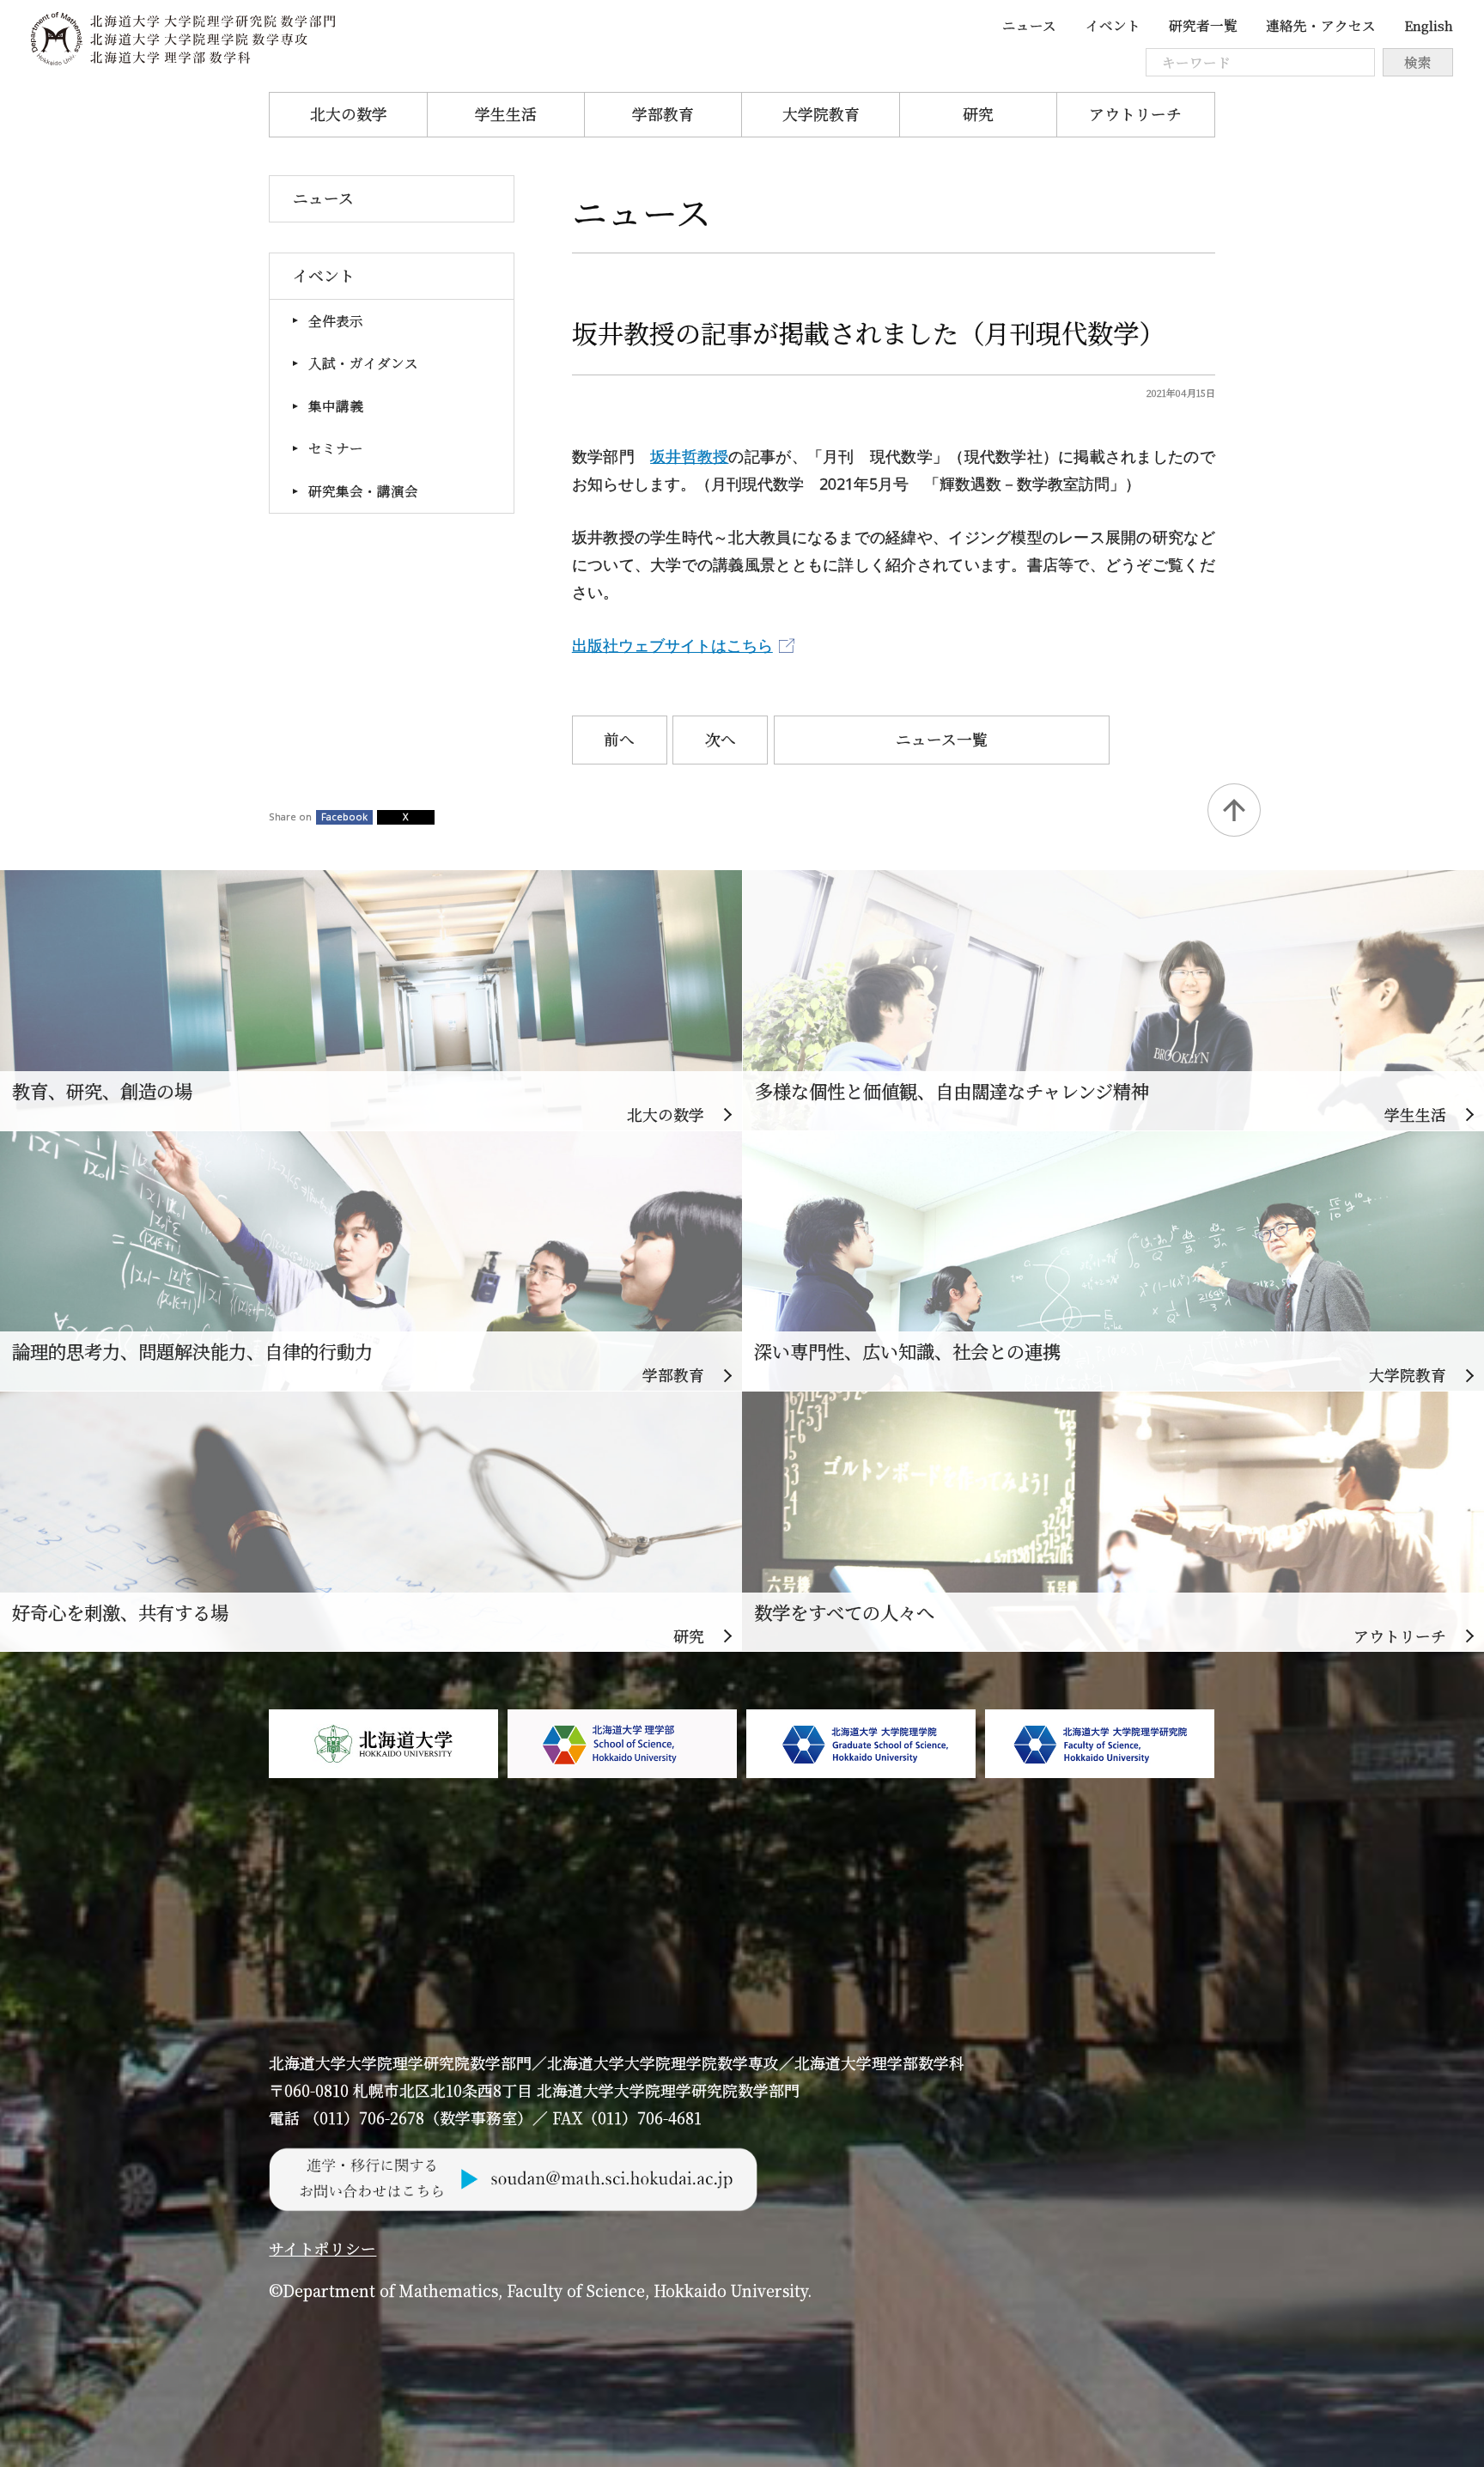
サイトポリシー (322, 2248)
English (1429, 25)
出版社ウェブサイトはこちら (672, 645)
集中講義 (336, 405)
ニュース (1029, 25)
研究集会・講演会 (363, 490)
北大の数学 (349, 114)
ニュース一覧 (942, 739)
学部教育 (663, 114)
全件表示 (336, 320)
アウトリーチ (1135, 114)
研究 (978, 114)
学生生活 (506, 114)
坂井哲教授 (689, 456)
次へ (721, 739)
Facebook (344, 816)
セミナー (336, 448)
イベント (1113, 25)
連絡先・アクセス (1321, 25)
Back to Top (1234, 810)
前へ (619, 739)
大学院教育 (821, 114)
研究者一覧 (1203, 25)
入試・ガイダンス (363, 362)
